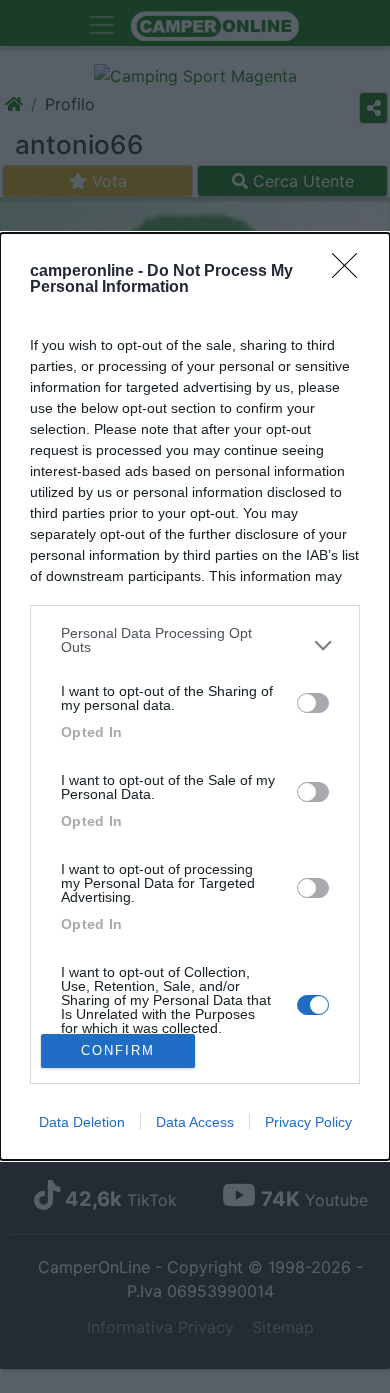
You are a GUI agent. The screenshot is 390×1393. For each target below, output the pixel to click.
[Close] (351, 272)
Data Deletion (82, 1122)
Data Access (195, 1122)
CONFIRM (118, 1050)
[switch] (313, 703)
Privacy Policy (308, 1122)
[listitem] (195, 645)
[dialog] (195, 696)
